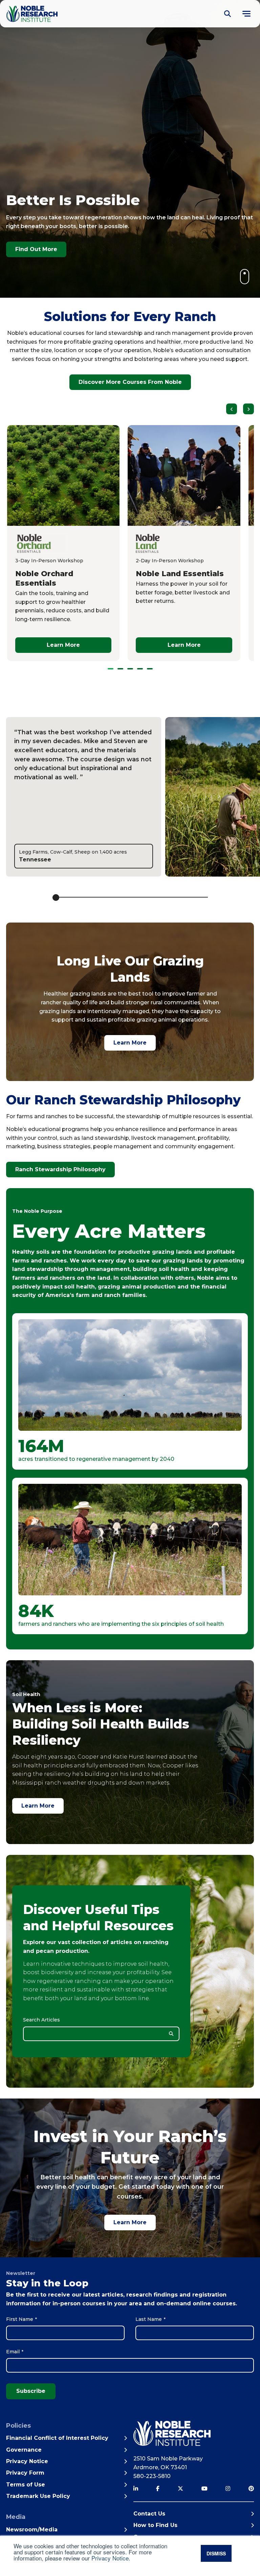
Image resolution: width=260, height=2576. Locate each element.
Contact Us (149, 2514)
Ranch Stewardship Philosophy (60, 1169)
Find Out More (36, 249)
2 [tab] (120, 669)
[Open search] (227, 14)
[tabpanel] (184, 543)
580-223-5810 (152, 2476)
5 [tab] (150, 669)
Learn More (130, 1043)
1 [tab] (111, 669)
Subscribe (31, 2391)
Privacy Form (25, 2473)
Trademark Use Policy (38, 2496)
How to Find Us (155, 2525)
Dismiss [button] (216, 2553)
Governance (24, 2450)
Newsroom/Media (32, 2530)
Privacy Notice (110, 2558)
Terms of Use (26, 2485)
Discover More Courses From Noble (130, 382)
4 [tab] (140, 669)
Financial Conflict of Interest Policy (57, 2438)
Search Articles (41, 2020)
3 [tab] (130, 669)
